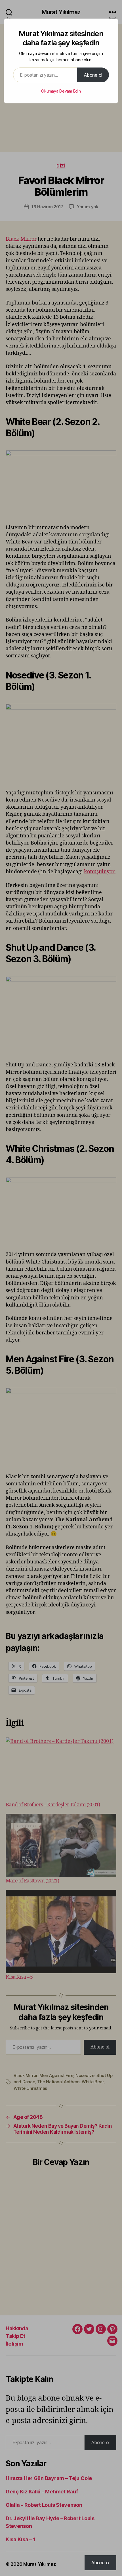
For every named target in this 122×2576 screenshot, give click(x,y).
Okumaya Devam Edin (61, 91)
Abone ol (93, 75)
